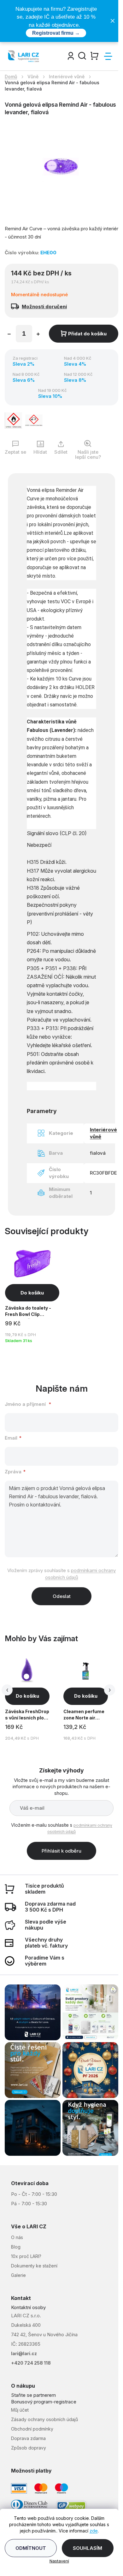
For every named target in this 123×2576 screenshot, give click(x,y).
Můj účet (20, 2410)
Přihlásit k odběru (61, 1851)
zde (94, 2531)
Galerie (18, 2275)
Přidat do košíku (87, 334)
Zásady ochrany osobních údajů (44, 2419)
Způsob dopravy (29, 2448)
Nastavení (59, 2561)
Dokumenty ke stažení (34, 2266)
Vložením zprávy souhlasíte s (61, 1574)
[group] (33, 1698)
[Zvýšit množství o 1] (38, 335)
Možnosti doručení (44, 307)
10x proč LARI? (26, 2256)
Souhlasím (88, 2548)
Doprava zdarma (28, 2438)
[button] (27, 1696)
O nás (17, 2237)
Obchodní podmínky (32, 2429)
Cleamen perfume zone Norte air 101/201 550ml (84, 1715)
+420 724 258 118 (31, 2363)
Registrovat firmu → (56, 33)
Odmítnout (31, 2548)
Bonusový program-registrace (44, 2402)
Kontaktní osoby (28, 2307)
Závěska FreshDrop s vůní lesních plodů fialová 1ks (27, 1715)
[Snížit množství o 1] (9, 335)
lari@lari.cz (24, 2353)
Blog (16, 2247)
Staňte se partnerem (33, 2395)
